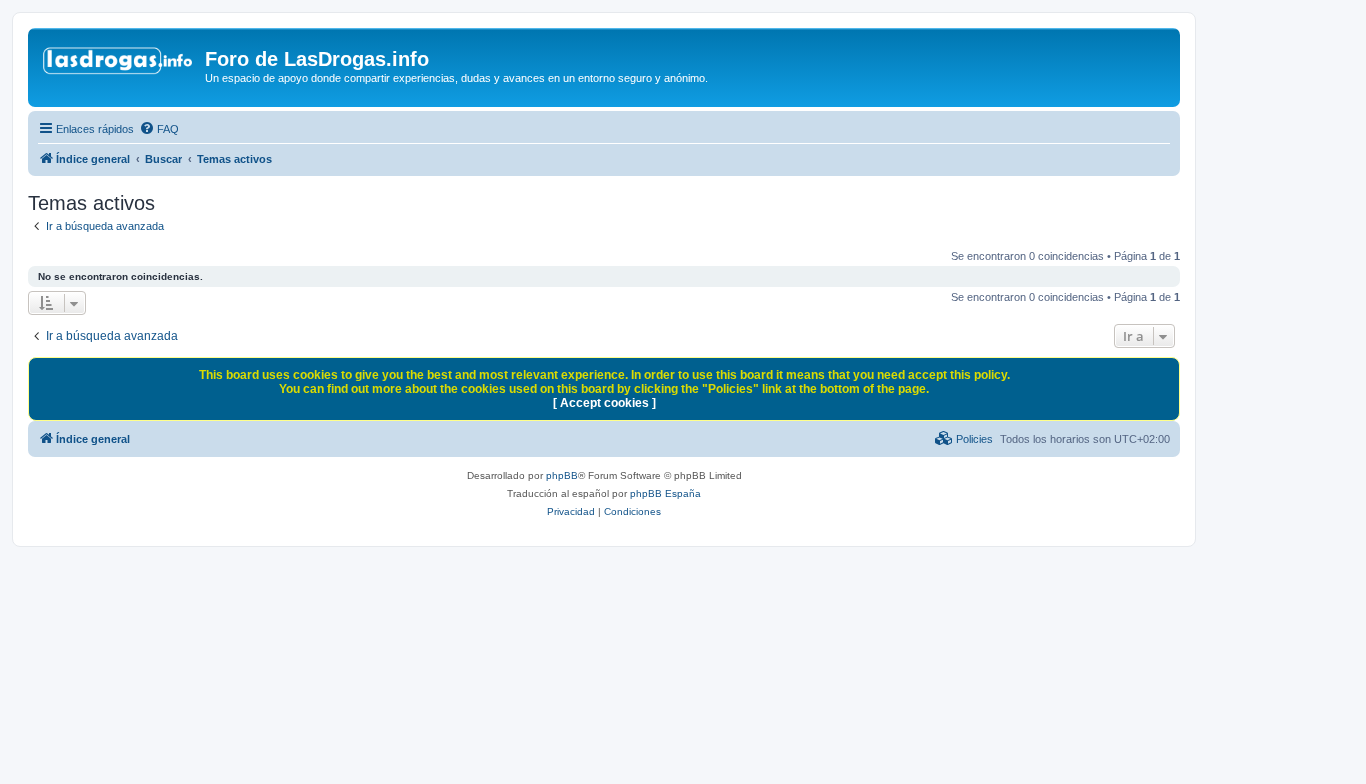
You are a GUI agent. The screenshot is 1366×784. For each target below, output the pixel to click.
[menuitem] (159, 129)
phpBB (562, 475)
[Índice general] (119, 65)
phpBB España (665, 493)
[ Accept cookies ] (604, 403)
